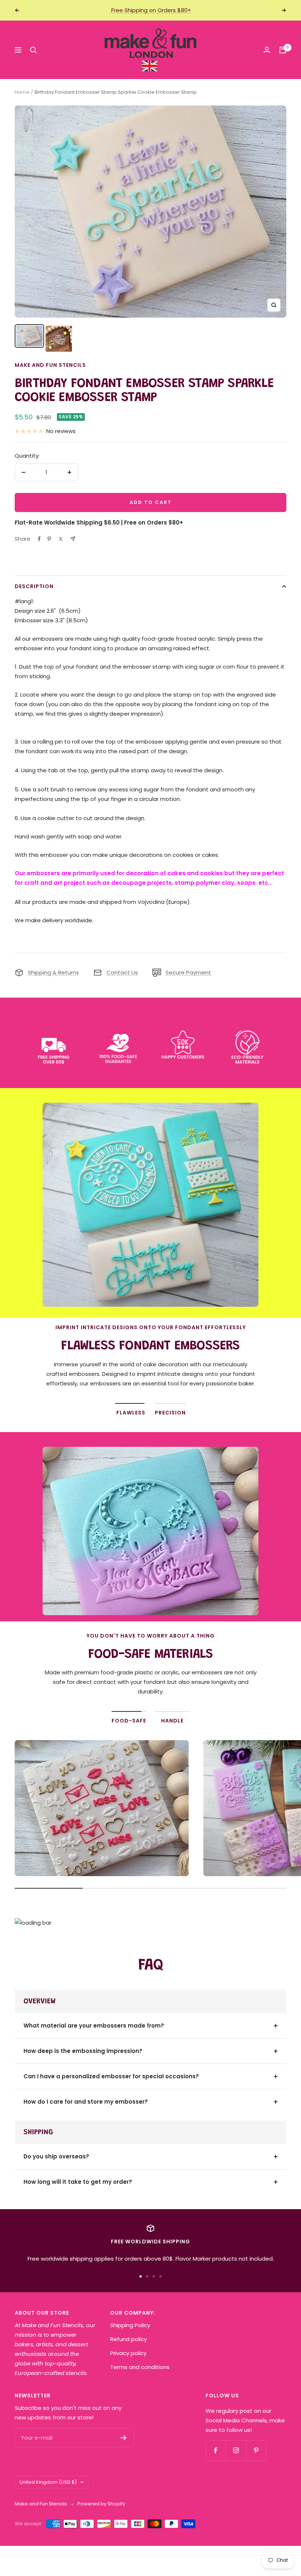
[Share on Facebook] (39, 539)
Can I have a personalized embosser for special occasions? (111, 2076)
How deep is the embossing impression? (83, 2051)
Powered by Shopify (101, 2504)
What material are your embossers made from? (94, 2026)
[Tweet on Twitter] (61, 539)
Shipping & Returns (53, 972)
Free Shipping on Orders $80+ (151, 10)
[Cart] (283, 50)
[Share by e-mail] (73, 539)
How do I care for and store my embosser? (86, 2102)
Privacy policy (128, 2353)
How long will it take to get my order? (78, 2182)
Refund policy (128, 2339)
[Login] (267, 50)
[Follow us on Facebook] (216, 2450)
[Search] (33, 50)
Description (34, 586)
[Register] (124, 2438)
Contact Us (122, 972)
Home (22, 92)
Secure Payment (188, 972)
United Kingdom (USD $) (48, 2482)
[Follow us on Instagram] (236, 2450)
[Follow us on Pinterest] (256, 2450)
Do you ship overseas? (56, 2156)
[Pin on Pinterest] (49, 539)
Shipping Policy (130, 2325)
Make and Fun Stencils (50, 365)
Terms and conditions (140, 2367)
